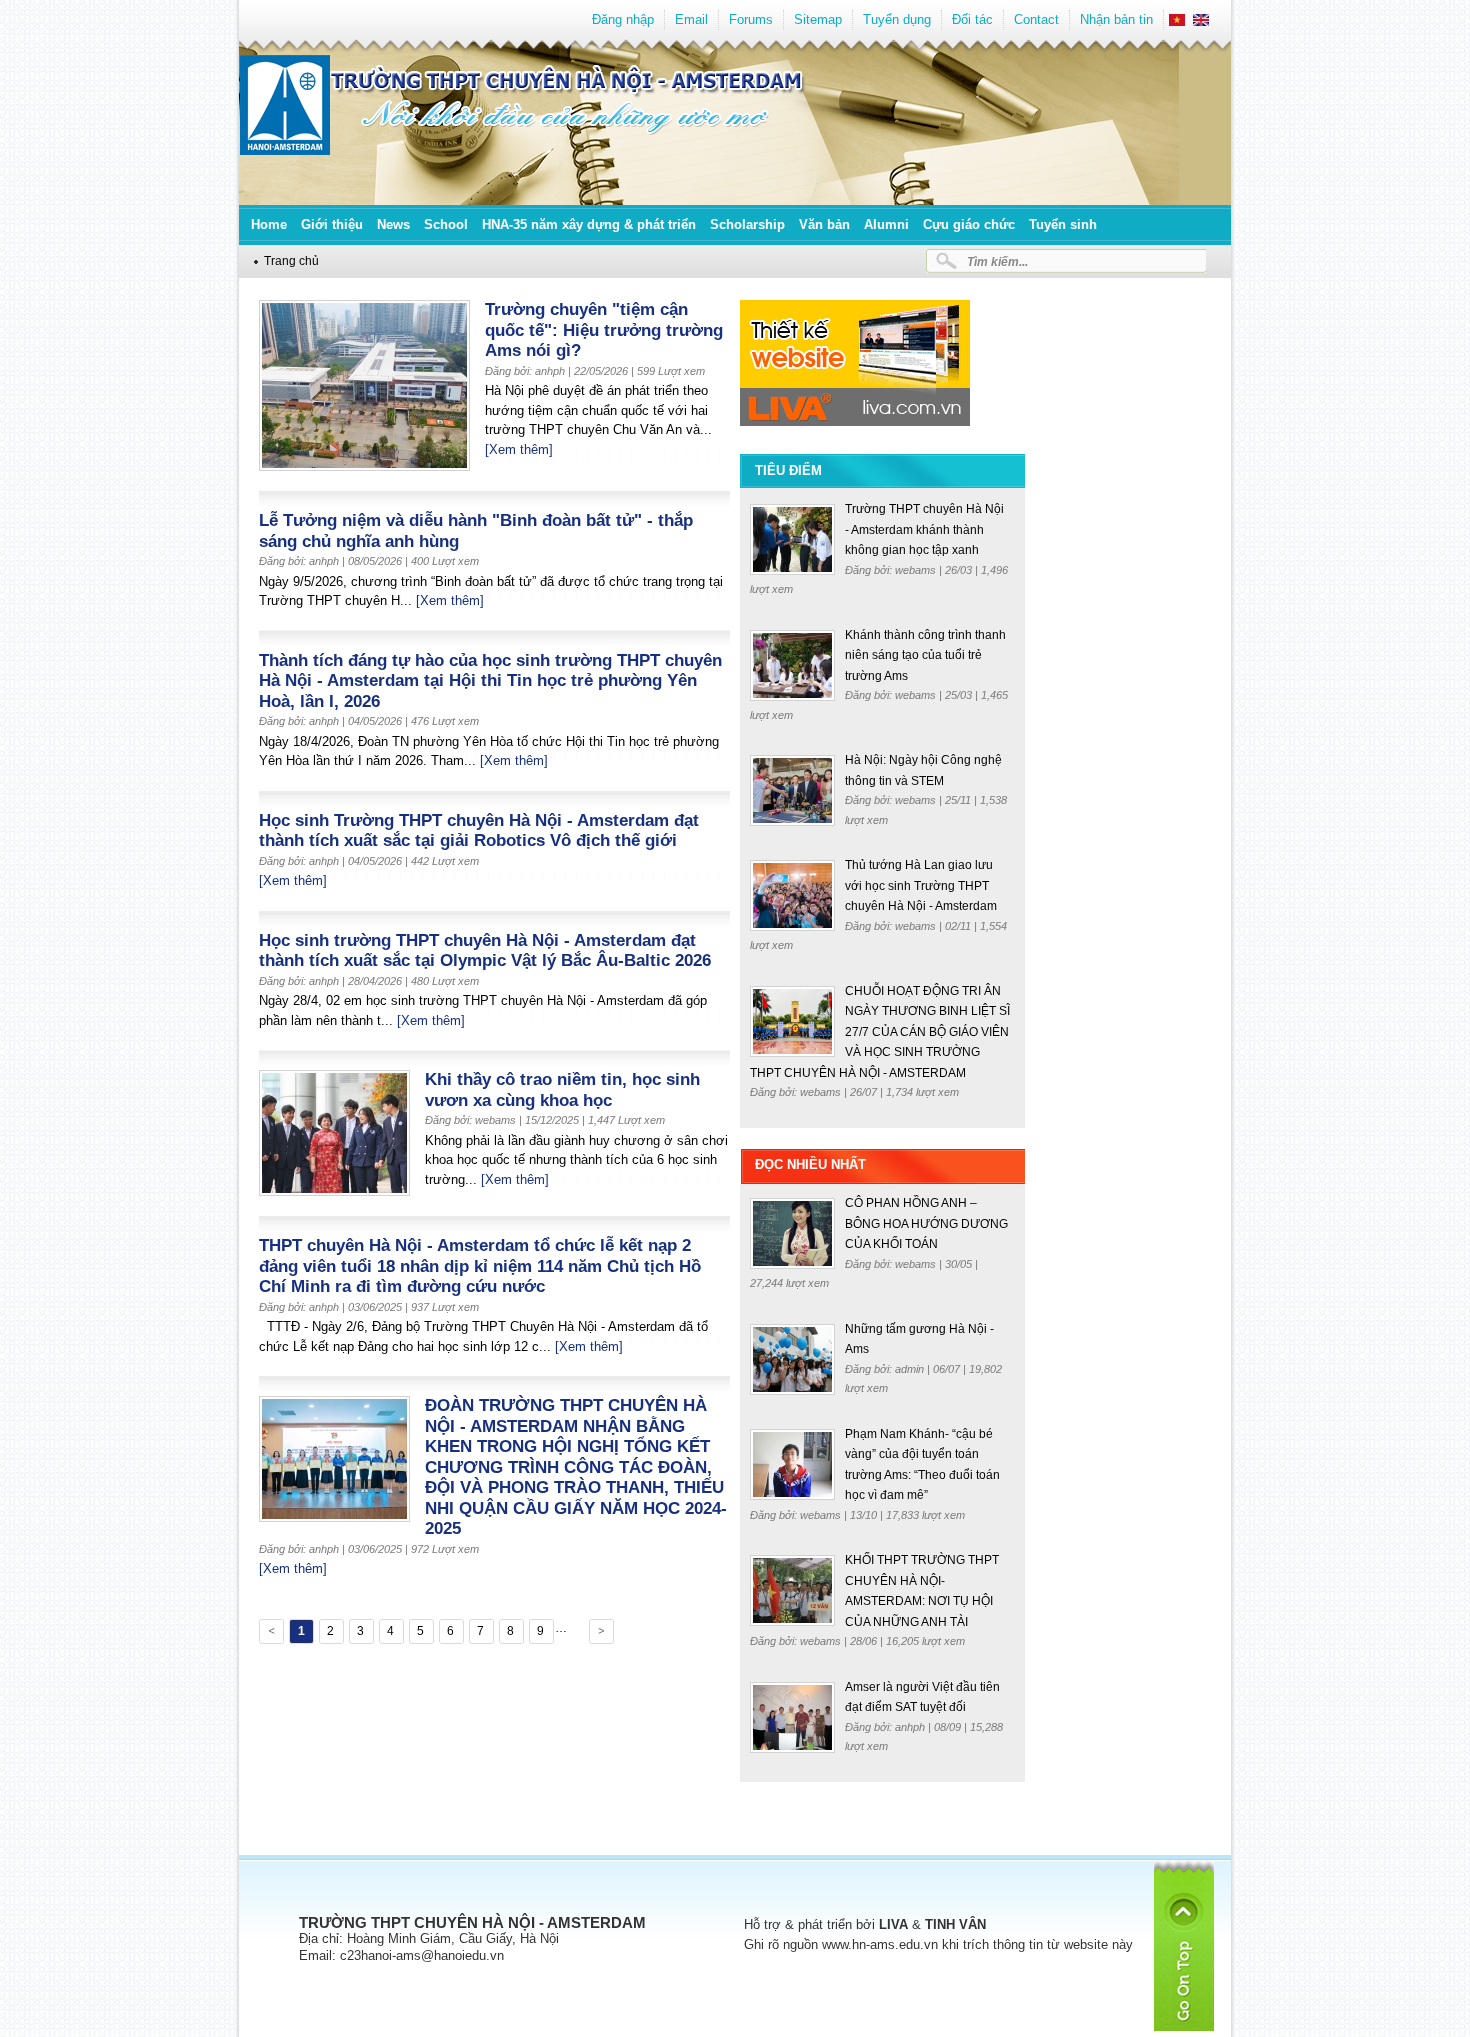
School (446, 224)
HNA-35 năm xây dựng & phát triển (589, 224)
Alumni (886, 224)
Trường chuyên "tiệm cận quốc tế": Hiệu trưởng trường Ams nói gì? (604, 330)
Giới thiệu (332, 224)
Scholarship (747, 224)
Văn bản (824, 224)
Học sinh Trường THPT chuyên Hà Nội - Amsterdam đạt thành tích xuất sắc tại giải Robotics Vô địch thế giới (479, 831)
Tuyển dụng (897, 19)
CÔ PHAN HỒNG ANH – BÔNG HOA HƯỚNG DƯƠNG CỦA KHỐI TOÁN (926, 1223)
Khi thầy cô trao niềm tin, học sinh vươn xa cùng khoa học (562, 1090)
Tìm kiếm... (997, 261)
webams (917, 570)
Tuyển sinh (1063, 224)
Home (269, 224)
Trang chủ (291, 260)
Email (691, 19)
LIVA (893, 1924)
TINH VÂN (955, 1924)
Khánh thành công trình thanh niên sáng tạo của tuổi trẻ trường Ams (925, 655)
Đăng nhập (623, 19)
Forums (751, 19)
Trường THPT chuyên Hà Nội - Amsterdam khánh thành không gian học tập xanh (924, 529)
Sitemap (818, 19)
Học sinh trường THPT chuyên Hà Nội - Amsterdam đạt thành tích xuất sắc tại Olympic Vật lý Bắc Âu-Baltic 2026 (485, 951)
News (393, 224)
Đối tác (972, 19)
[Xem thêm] (519, 449)
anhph (911, 1727)
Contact (1036, 19)
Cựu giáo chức (969, 224)
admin (911, 1369)
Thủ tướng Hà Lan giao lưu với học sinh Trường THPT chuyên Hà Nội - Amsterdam (921, 885)
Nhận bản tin (1116, 19)
